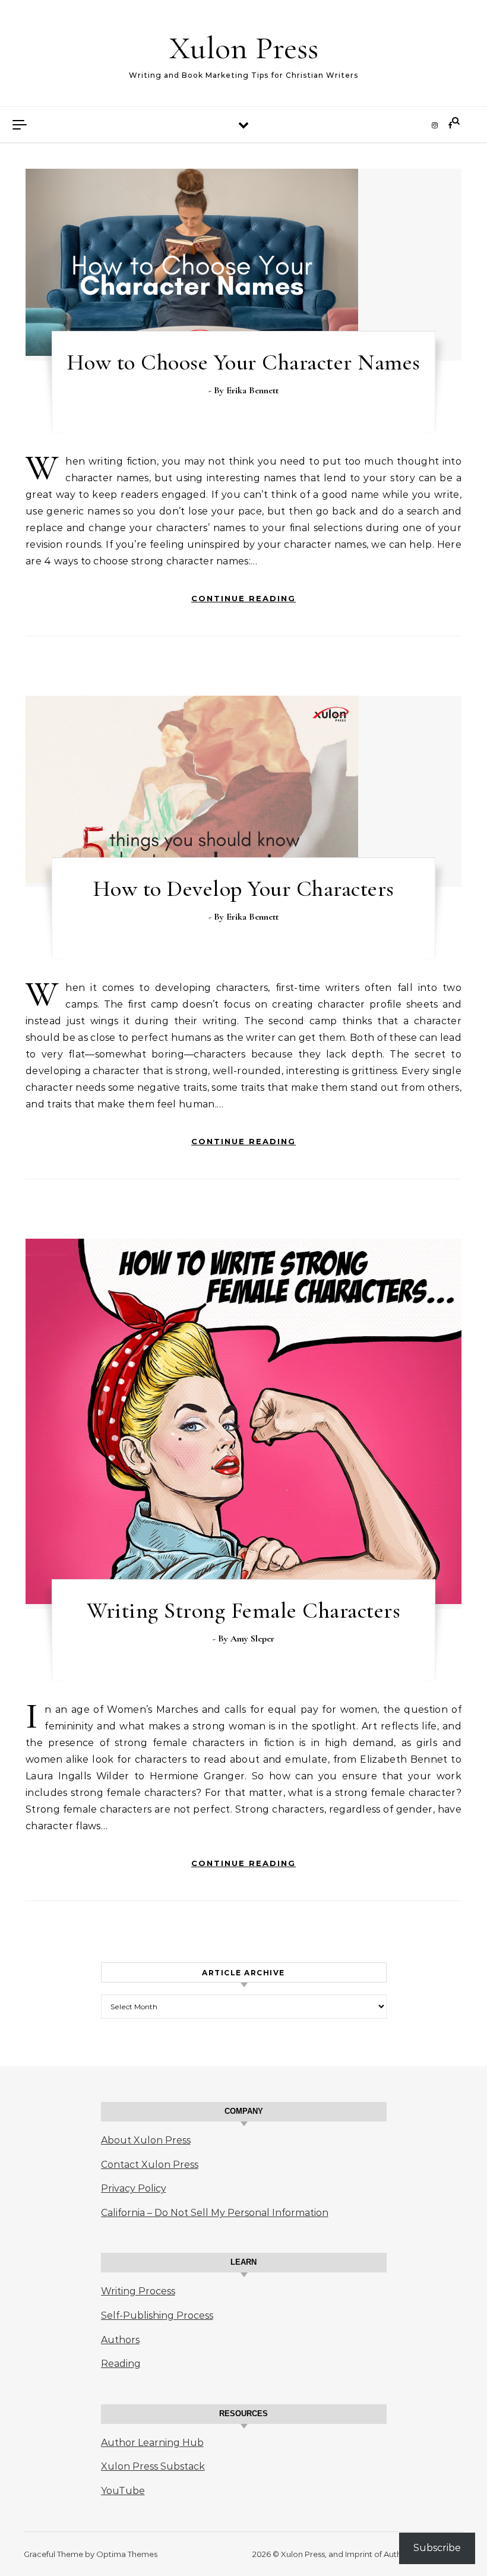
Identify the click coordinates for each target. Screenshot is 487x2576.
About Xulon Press (146, 2140)
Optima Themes (127, 2554)
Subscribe (437, 2548)
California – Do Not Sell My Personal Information (215, 2213)
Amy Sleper (252, 1639)
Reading (121, 2364)
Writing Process (138, 2291)
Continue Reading (243, 598)
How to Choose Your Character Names (244, 362)
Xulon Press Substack (153, 2466)
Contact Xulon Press (150, 2165)
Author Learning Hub (152, 2443)
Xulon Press (244, 48)
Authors (120, 2340)
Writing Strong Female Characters (243, 1611)
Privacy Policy (134, 2188)
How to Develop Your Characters (244, 889)
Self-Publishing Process (157, 2315)
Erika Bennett (252, 390)
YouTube (123, 2491)
